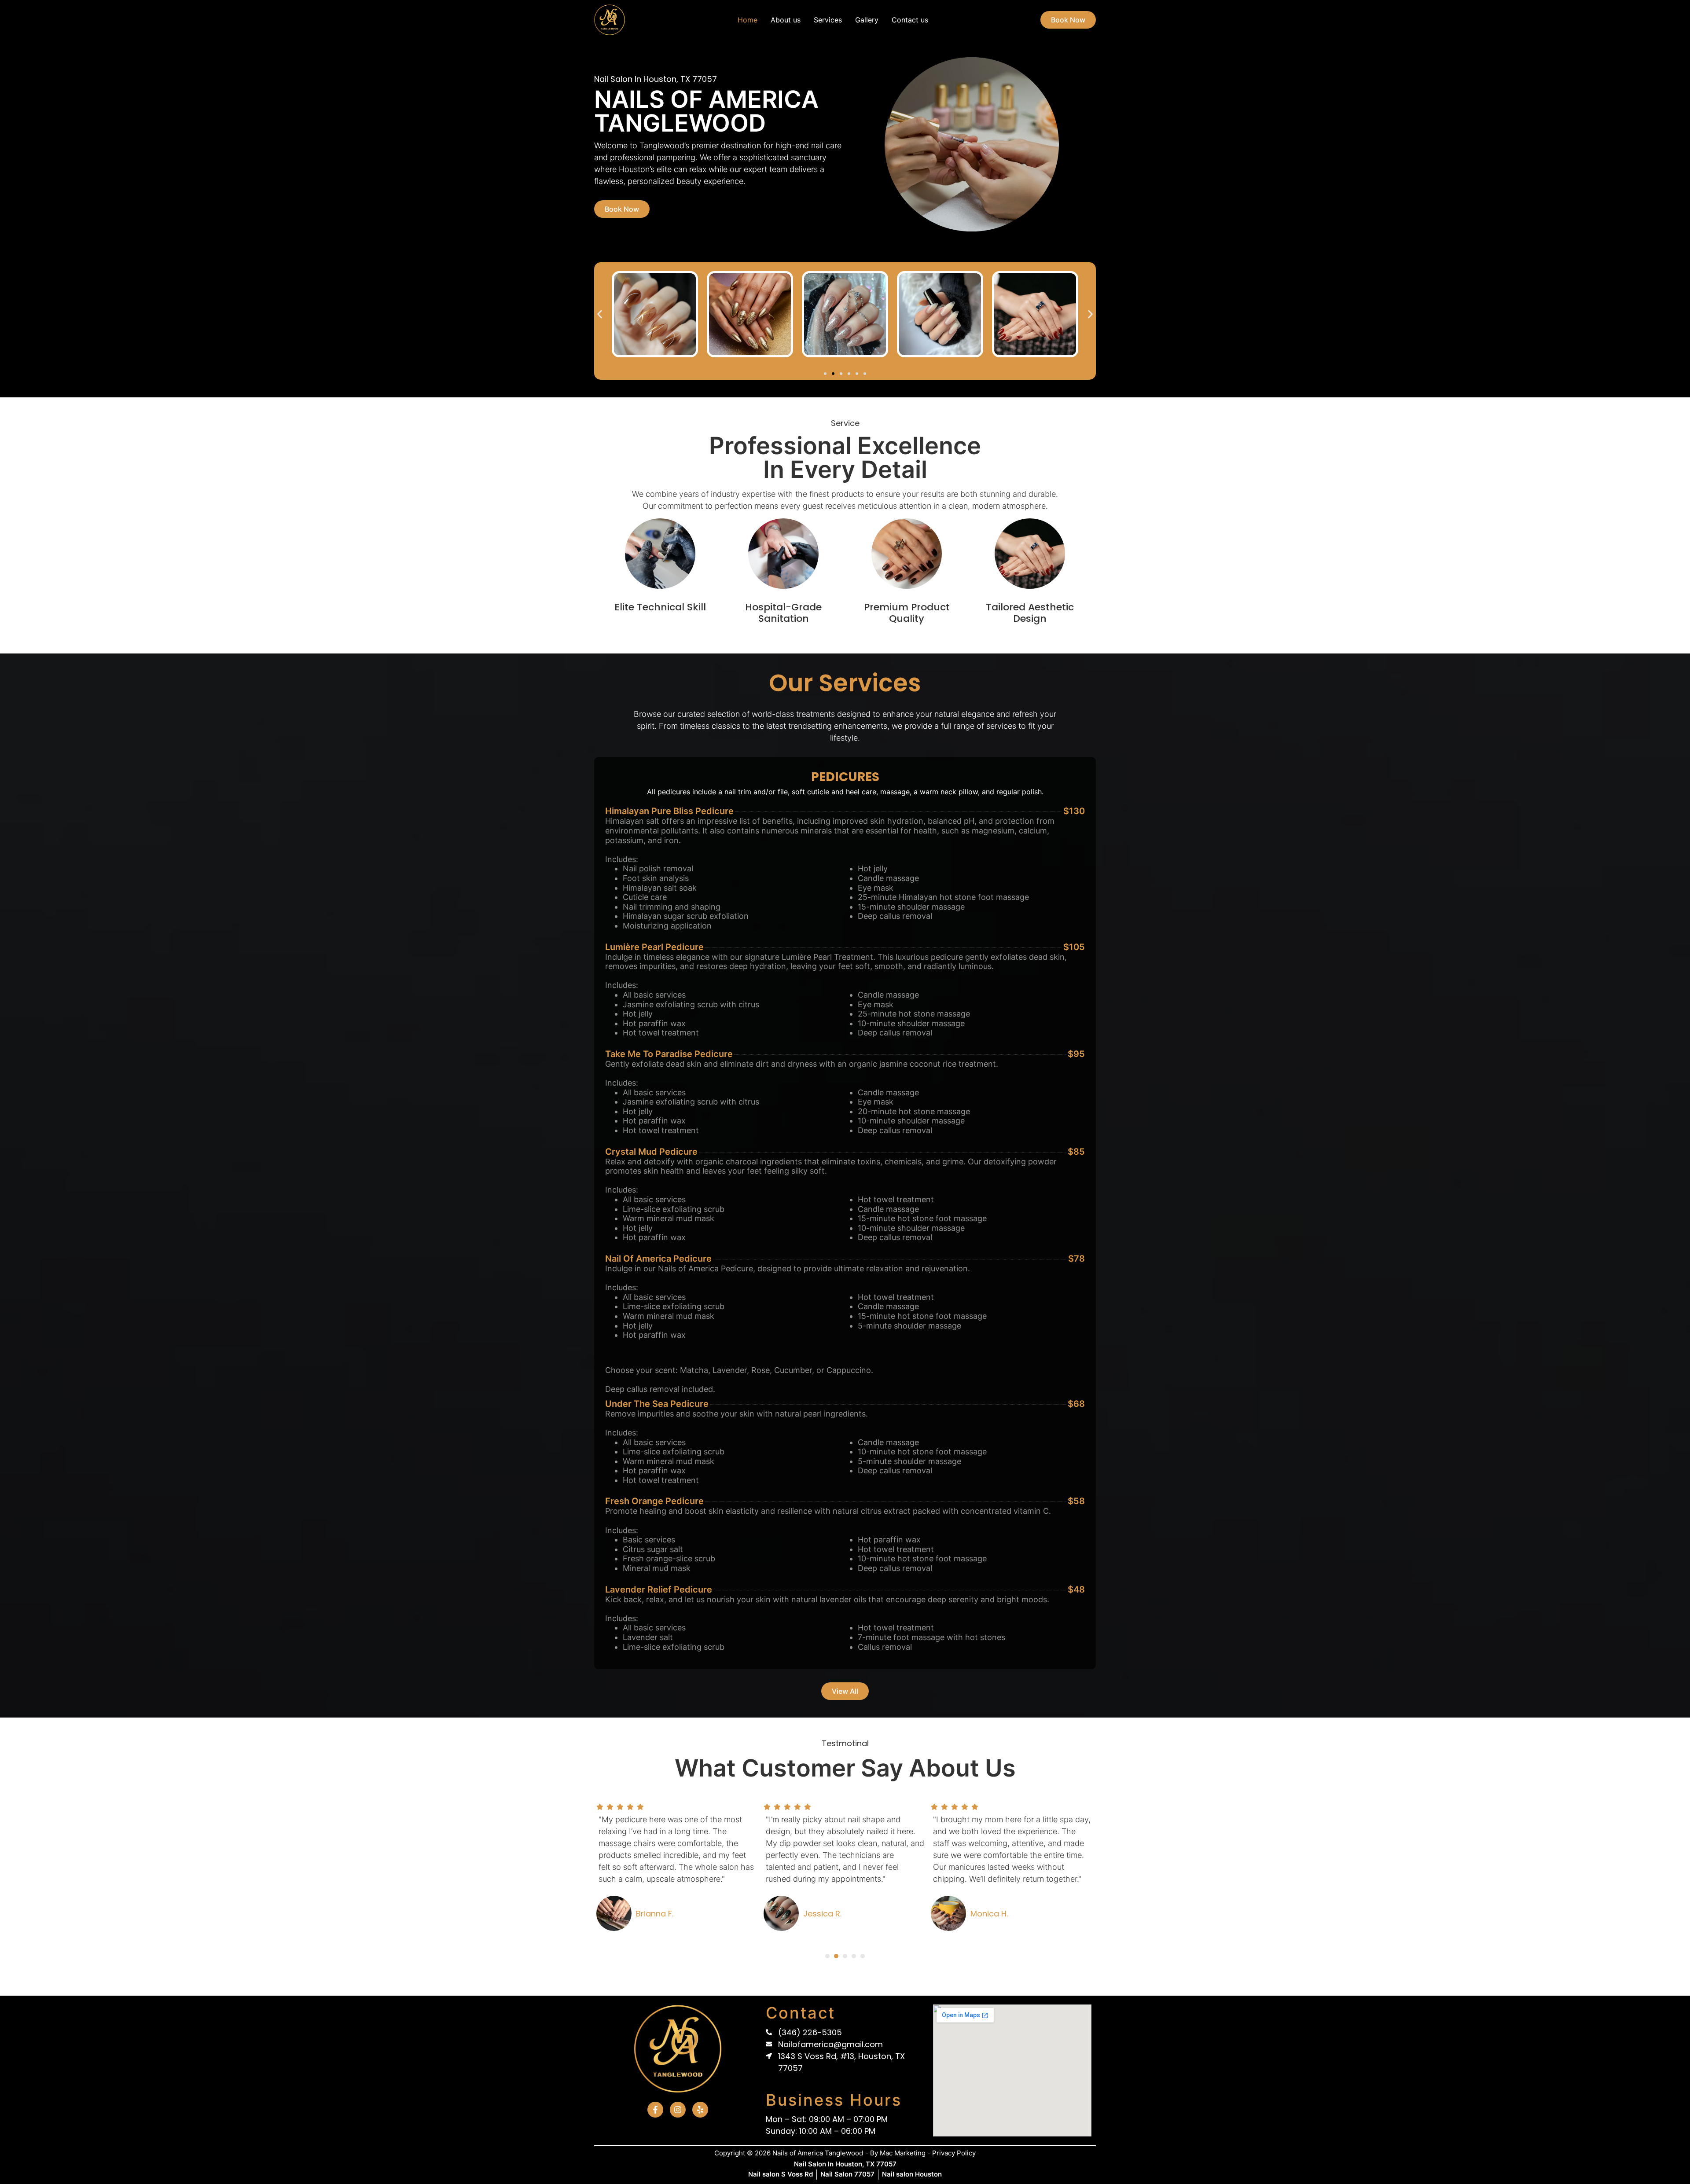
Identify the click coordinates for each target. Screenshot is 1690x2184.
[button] (600, 314)
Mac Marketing (903, 2153)
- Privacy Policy (952, 2153)
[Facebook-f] (655, 2110)
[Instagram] (678, 2110)
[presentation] (827, 1956)
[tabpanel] (678, 1872)
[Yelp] (700, 2110)
